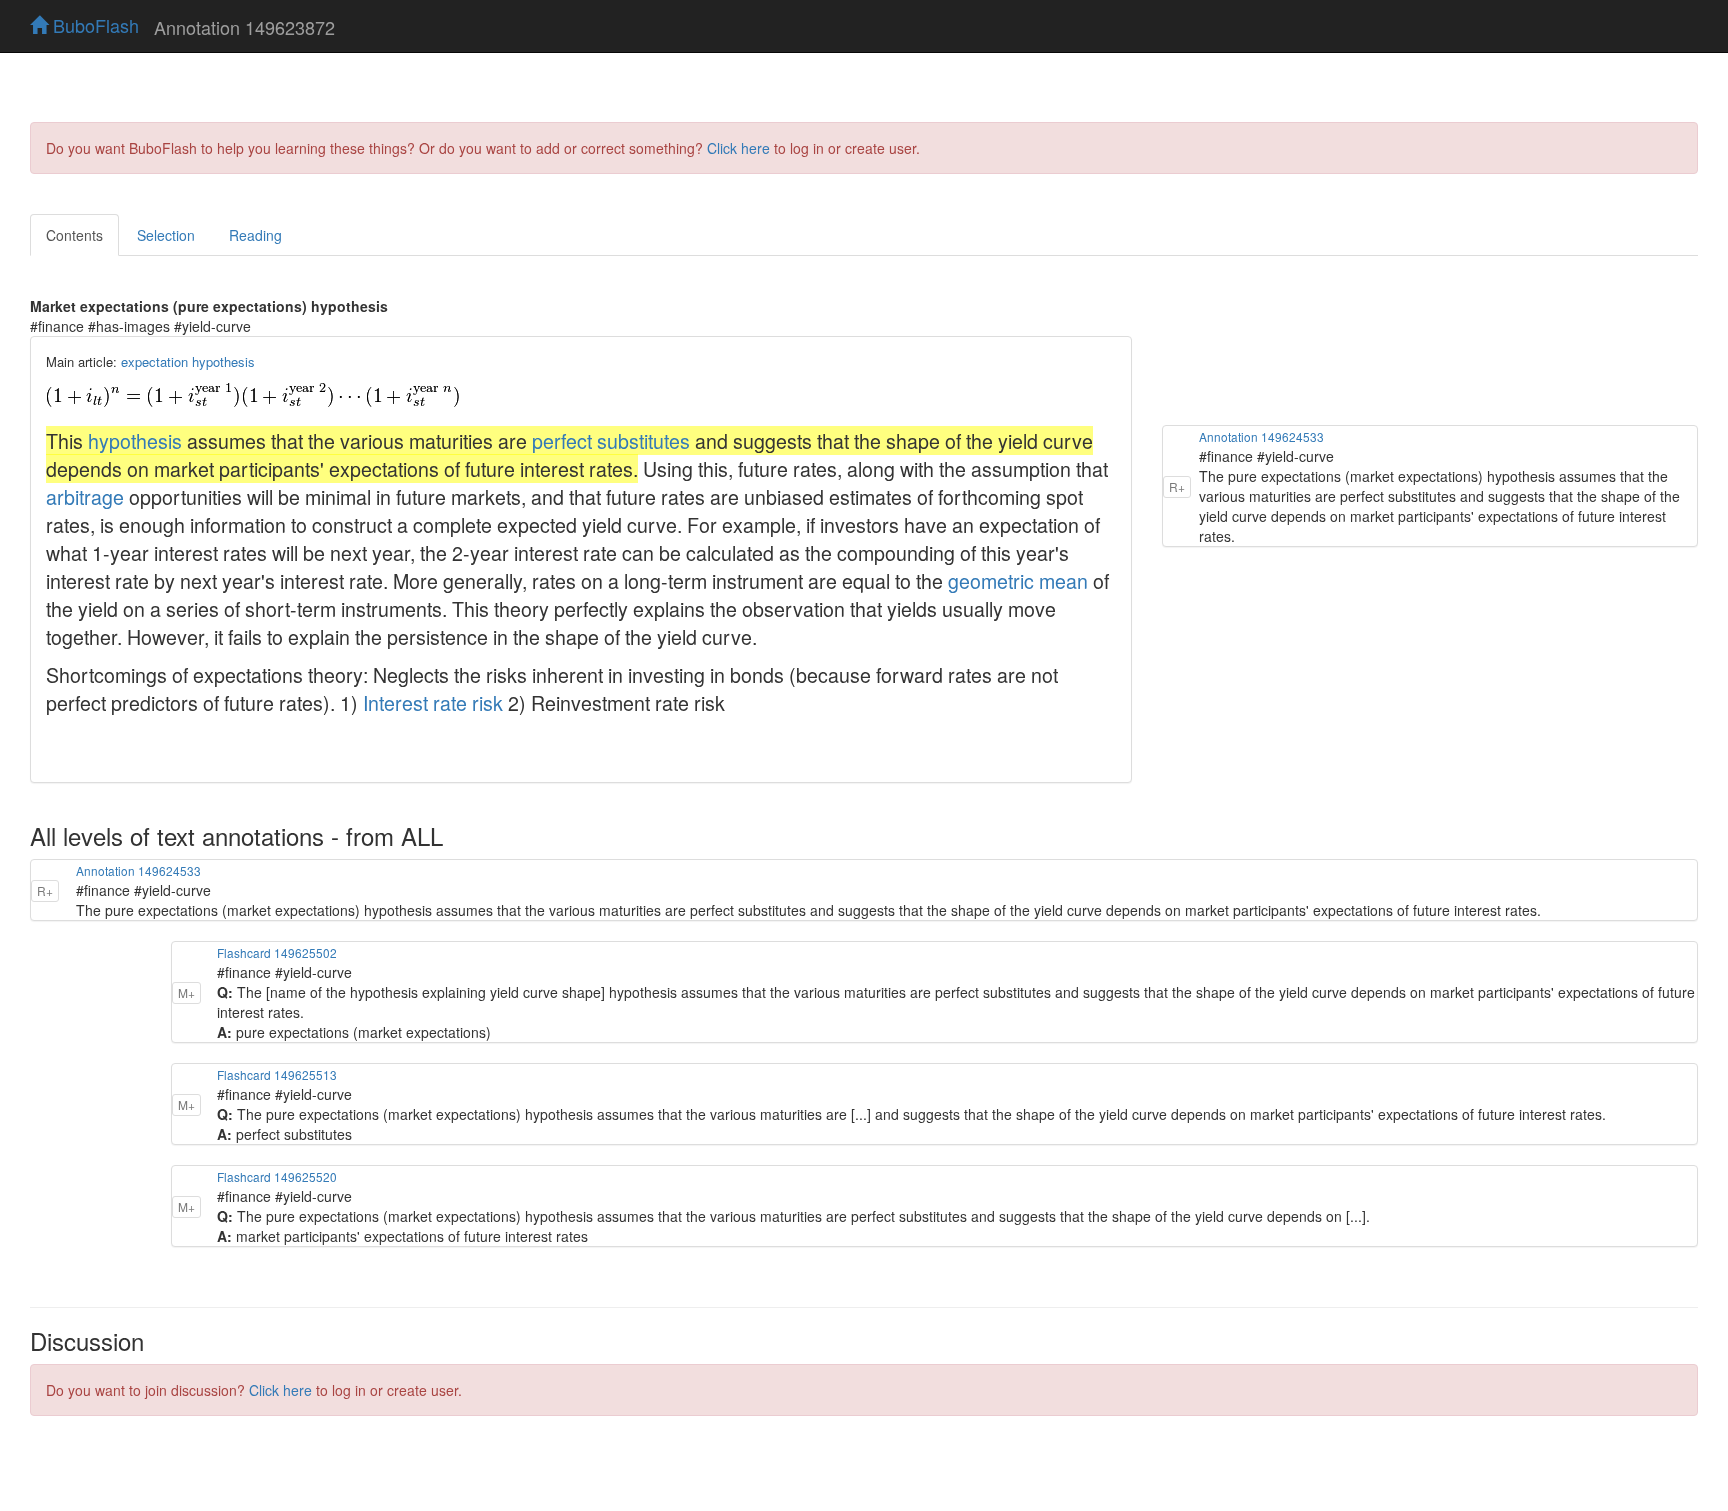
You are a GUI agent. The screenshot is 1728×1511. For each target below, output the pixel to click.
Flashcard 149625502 (277, 952)
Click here (738, 148)
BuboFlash (93, 25)
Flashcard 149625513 (277, 1074)
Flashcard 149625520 (277, 1176)
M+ (186, 992)
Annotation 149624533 (1261, 436)
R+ (1177, 486)
